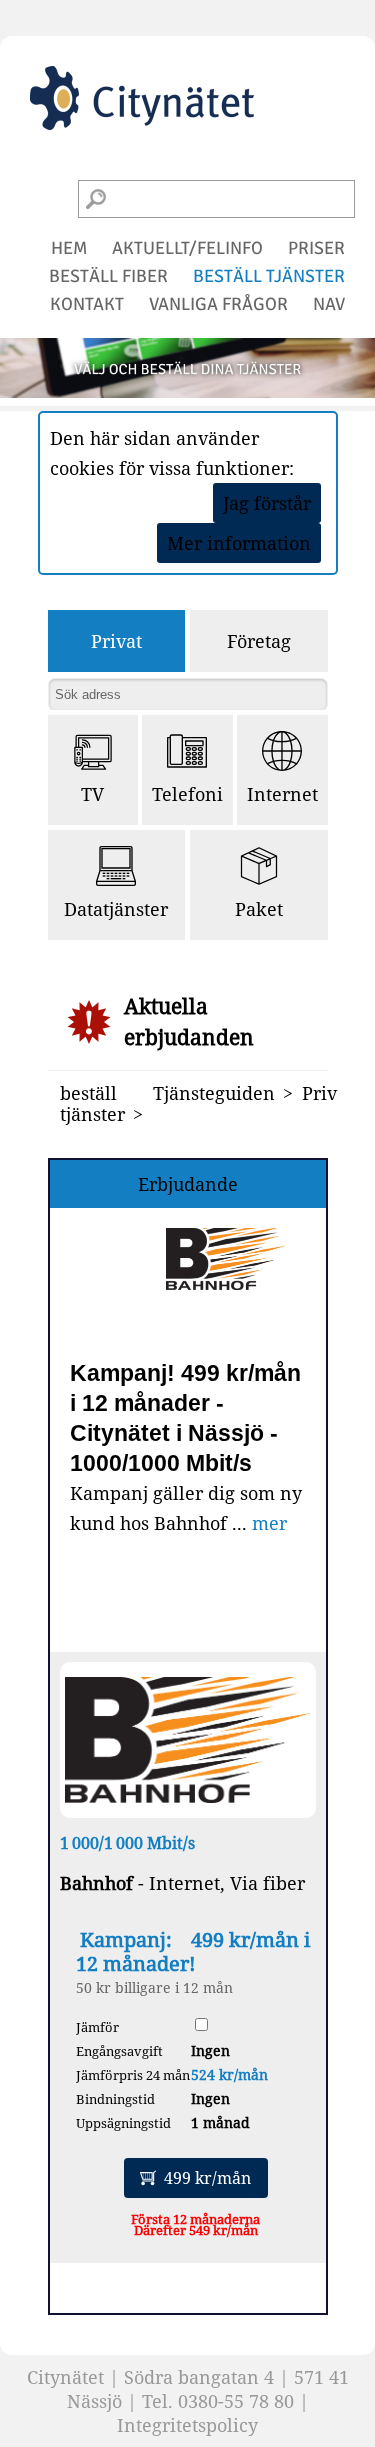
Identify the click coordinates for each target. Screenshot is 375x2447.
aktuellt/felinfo (187, 248)
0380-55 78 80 (236, 2401)
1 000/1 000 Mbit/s (127, 1843)
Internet (282, 794)
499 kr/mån (207, 2178)
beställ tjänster (269, 276)
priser (316, 248)
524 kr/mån (229, 2074)
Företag (259, 641)
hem (69, 248)
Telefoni (187, 794)
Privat (116, 641)
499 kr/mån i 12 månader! (193, 1951)
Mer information (239, 543)
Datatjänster (116, 909)
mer (269, 1523)
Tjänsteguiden (214, 1093)
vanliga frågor (218, 304)
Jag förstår (267, 503)
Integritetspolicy (187, 2425)
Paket (259, 909)
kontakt (87, 304)
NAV (329, 304)
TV (92, 794)
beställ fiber (108, 276)
